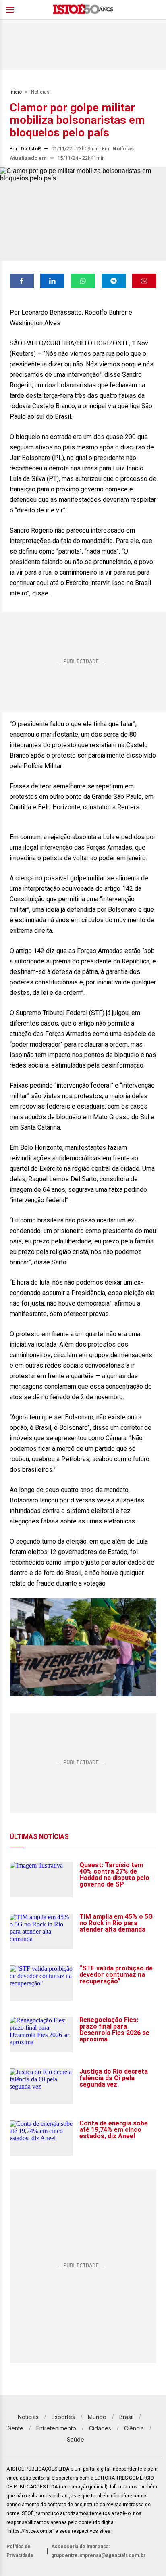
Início (16, 92)
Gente (15, 2428)
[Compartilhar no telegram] (114, 281)
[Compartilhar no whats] (83, 281)
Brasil (126, 2417)
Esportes (63, 2417)
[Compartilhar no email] (144, 281)
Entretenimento (56, 2428)
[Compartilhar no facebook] (22, 281)
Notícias (40, 92)
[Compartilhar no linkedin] (52, 281)
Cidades (100, 2428)
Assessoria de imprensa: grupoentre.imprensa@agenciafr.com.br (98, 2551)
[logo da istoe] (83, 10)
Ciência (134, 2428)
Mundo (97, 2417)
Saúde (76, 2439)
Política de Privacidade (20, 2551)
